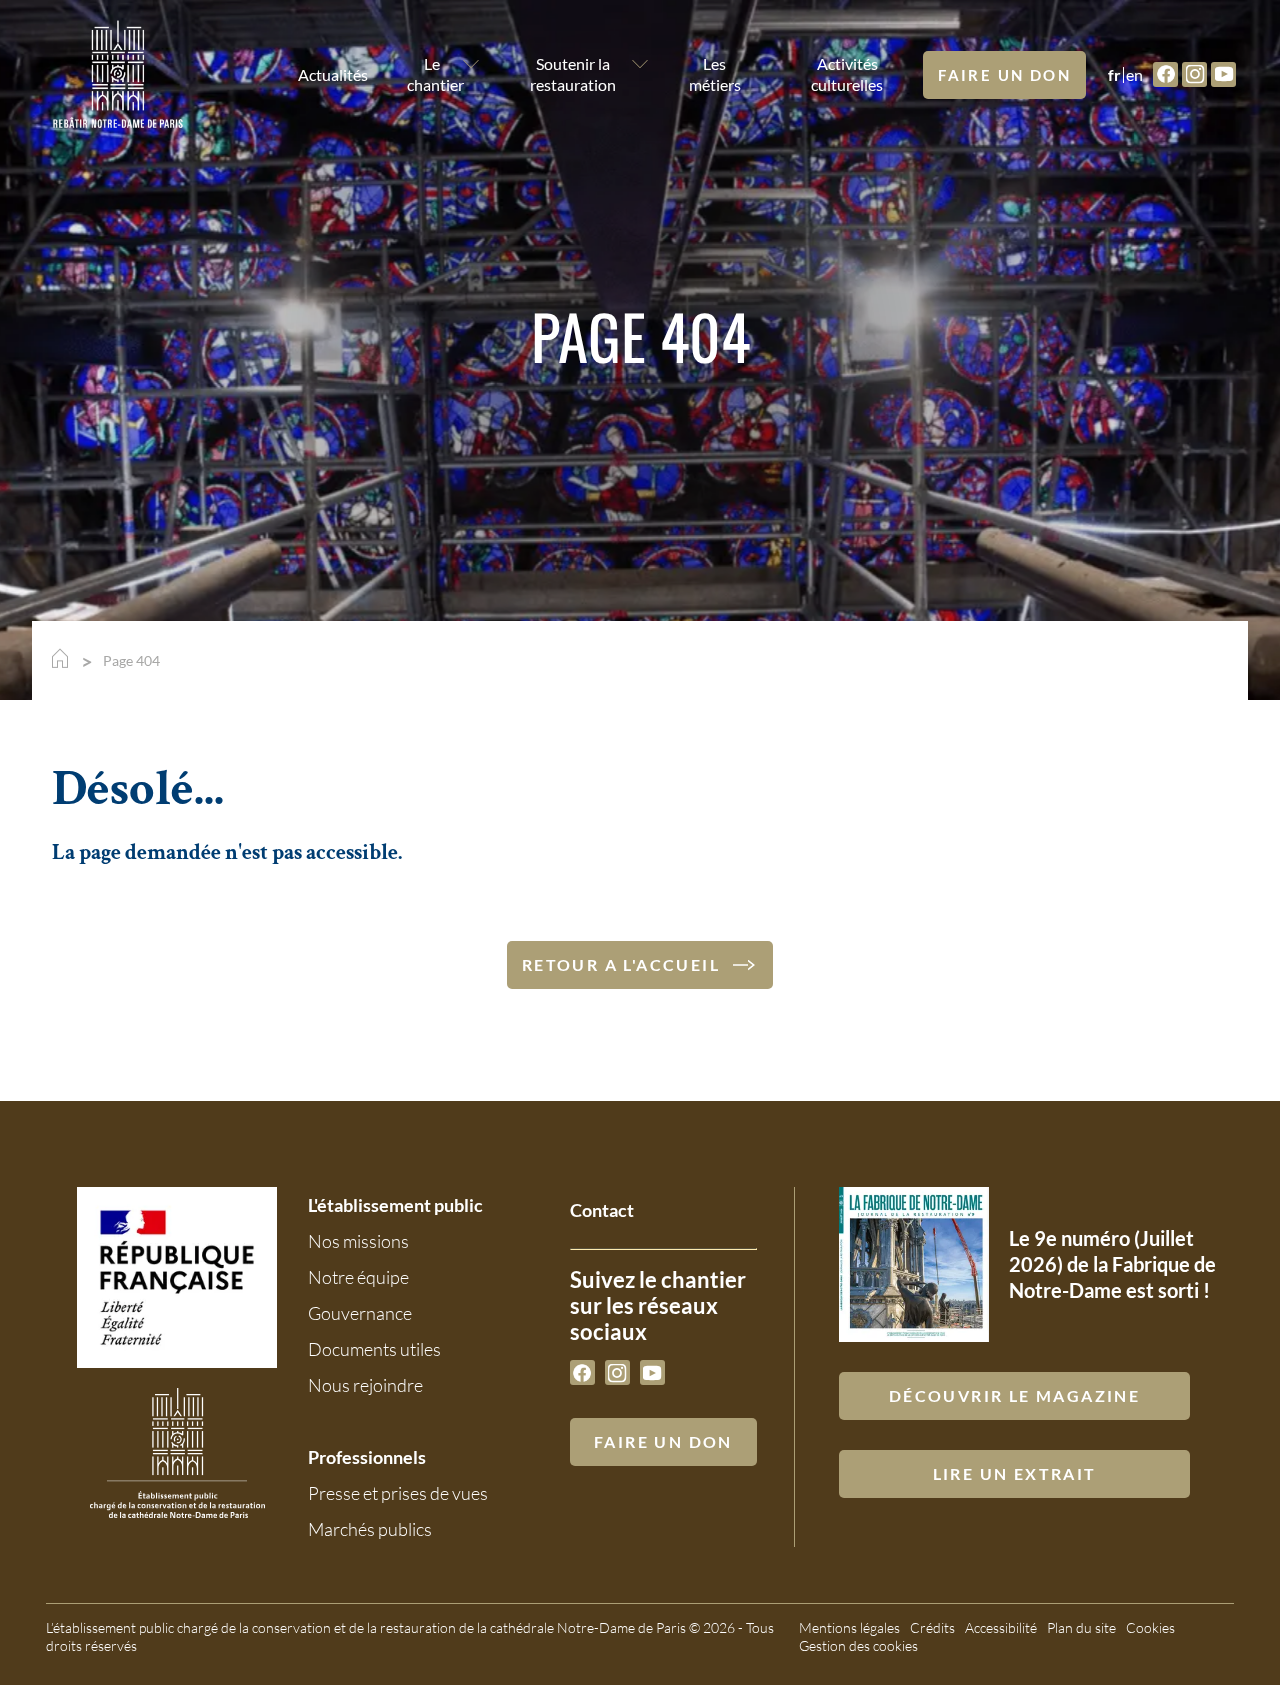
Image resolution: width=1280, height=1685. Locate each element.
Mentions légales (849, 1627)
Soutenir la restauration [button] (573, 74)
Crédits (932, 1627)
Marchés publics (370, 1529)
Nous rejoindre (365, 1385)
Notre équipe (358, 1277)
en (1134, 74)
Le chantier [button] (431, 74)
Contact (602, 1210)
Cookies (1150, 1627)
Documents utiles (374, 1349)
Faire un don (1004, 75)
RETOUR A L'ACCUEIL (621, 964)
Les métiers (714, 74)
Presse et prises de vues (398, 1493)
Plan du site (1081, 1627)
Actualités (320, 74)
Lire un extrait (1015, 1473)
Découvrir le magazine (1014, 1395)
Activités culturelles (847, 74)
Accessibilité (1001, 1627)
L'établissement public (395, 1205)
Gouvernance (360, 1313)
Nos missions (358, 1241)
